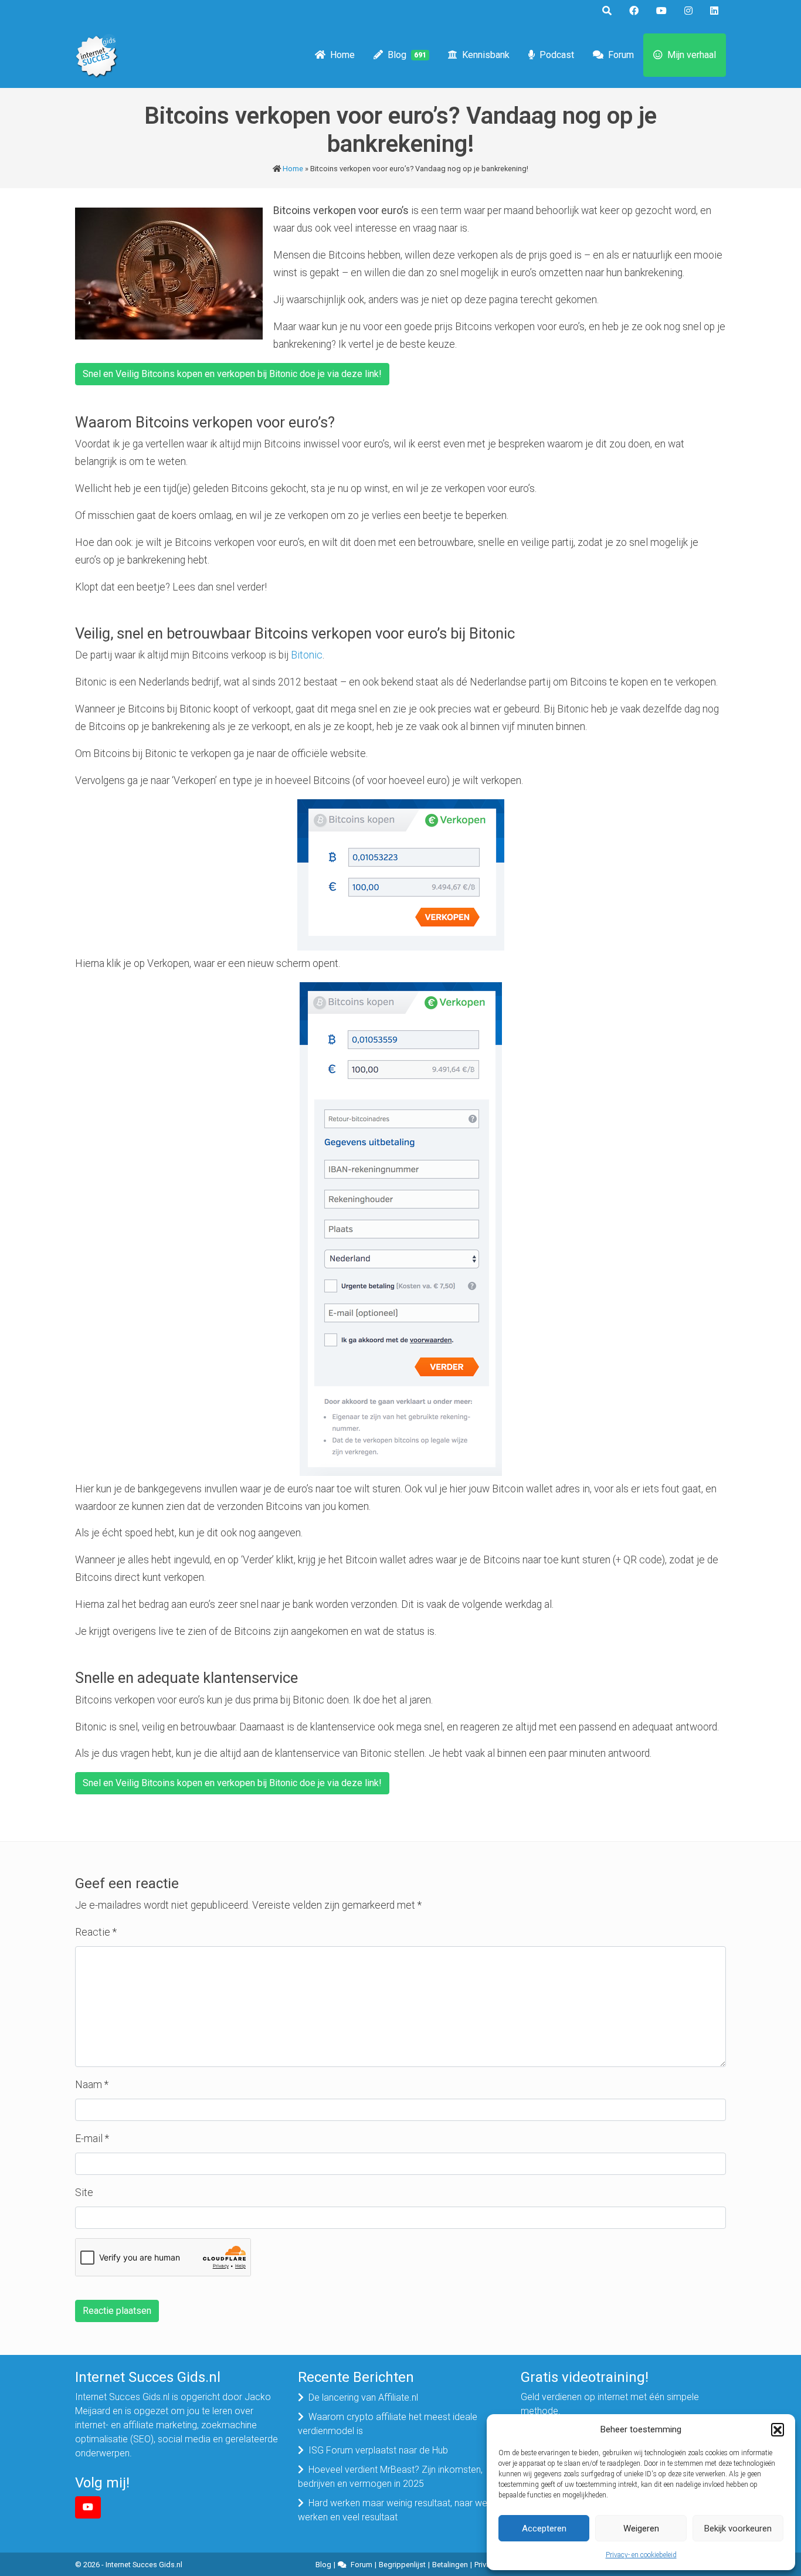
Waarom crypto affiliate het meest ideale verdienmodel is (388, 2424)
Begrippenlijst (402, 2565)
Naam (92, 2085)
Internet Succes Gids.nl (144, 2565)
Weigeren (641, 2529)
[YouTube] (88, 2507)
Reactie (96, 1932)
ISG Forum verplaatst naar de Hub (378, 2450)
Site (84, 2193)
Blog (407, 55)
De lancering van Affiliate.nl (363, 2397)
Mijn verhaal (692, 55)
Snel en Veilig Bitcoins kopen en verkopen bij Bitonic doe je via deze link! (232, 374)
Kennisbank (486, 55)
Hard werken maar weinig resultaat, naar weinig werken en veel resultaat (399, 2510)
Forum (621, 55)
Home (342, 55)
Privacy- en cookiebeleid (641, 2555)
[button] (778, 2429)
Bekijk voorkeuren (738, 2529)
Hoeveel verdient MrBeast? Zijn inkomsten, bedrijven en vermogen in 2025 (390, 2477)
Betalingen (450, 2565)
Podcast (557, 55)
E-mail (92, 2139)
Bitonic (307, 655)
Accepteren (544, 2529)
